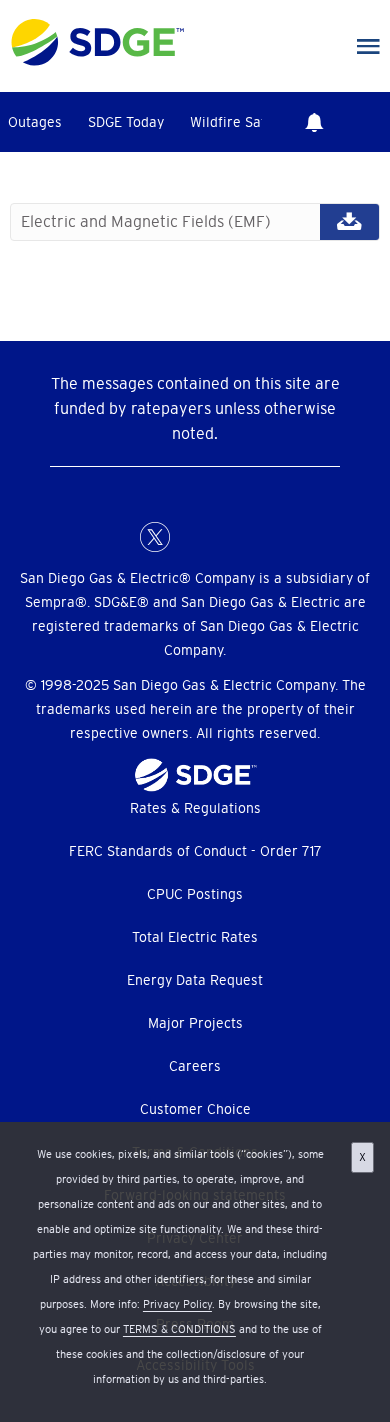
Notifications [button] (314, 122)
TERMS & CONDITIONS (179, 1329)
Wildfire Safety (238, 122)
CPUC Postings (195, 894)
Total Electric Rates (195, 937)
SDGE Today (126, 122)
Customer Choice (195, 1109)
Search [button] (370, 122)
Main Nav (368, 47)
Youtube (275, 537)
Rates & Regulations (195, 808)
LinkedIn (195, 537)
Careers (195, 1066)
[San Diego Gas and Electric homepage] (97, 61)
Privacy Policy (177, 1304)
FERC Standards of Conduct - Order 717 (195, 851)
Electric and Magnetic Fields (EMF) (195, 222)
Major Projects (195, 1023)
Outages (35, 122)
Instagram (235, 537)
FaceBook (115, 537)
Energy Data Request (195, 980)
